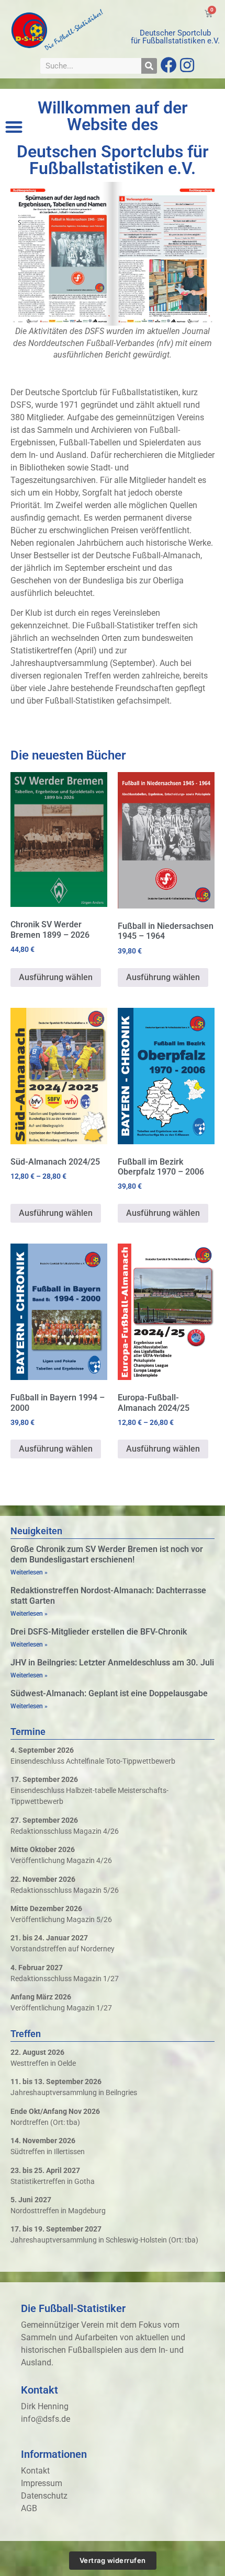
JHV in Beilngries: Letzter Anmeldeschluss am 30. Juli (112, 1663)
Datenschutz (44, 2496)
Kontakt (35, 2471)
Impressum (42, 2483)
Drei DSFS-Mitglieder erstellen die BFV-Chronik (99, 1632)
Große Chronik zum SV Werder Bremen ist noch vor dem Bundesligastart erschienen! (107, 1554)
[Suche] (149, 66)
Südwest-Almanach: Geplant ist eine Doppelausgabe (109, 1693)
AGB (29, 2508)
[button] (14, 127)
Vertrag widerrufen (113, 2560)
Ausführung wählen (56, 977)
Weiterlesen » (29, 1572)
